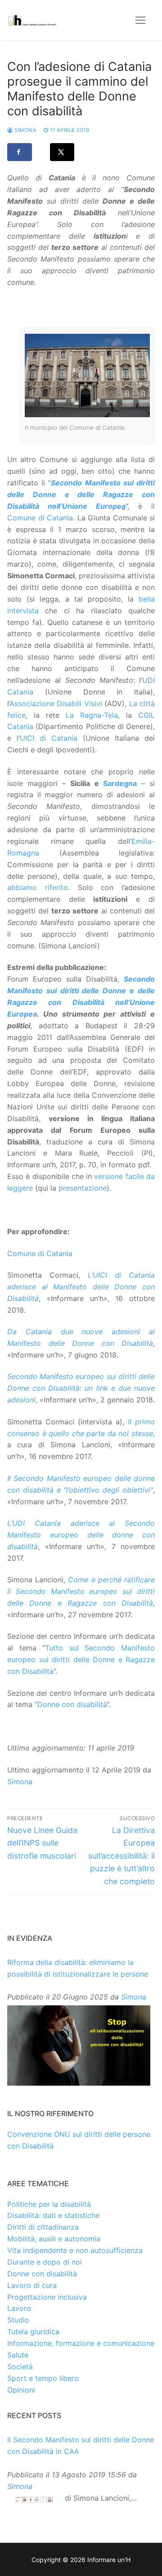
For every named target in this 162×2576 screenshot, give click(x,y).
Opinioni (21, 2390)
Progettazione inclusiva (47, 2297)
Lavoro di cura (32, 2285)
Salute (18, 2355)
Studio (18, 2320)
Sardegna (120, 783)
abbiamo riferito (38, 887)
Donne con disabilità (72, 1704)
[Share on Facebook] (20, 152)
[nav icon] (140, 20)
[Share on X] (62, 152)
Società (20, 2366)
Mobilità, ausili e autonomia (54, 2239)
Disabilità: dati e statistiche (53, 2215)
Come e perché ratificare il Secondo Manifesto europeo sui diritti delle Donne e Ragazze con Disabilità (81, 1591)
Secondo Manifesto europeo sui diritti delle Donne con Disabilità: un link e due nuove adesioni (81, 1388)
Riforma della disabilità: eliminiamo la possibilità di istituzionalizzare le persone (78, 1968)
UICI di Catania (51, 738)
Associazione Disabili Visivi (56, 703)
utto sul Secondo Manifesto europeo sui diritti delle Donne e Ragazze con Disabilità (81, 1659)
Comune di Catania (40, 518)
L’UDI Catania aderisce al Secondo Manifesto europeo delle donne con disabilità (81, 1535)
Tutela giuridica (33, 2331)
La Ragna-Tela (92, 715)
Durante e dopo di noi (45, 2262)
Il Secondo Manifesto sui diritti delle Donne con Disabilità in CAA (81, 2445)
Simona (25, 130)
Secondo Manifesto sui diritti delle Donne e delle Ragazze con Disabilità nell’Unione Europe (81, 494)
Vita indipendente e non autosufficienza (75, 2250)
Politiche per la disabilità (49, 2204)
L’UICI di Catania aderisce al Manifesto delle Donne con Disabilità (81, 1287)
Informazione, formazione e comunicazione (81, 2343)
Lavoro (19, 2308)
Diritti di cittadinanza (43, 2227)
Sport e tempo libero (43, 2378)
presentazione (83, 1188)
